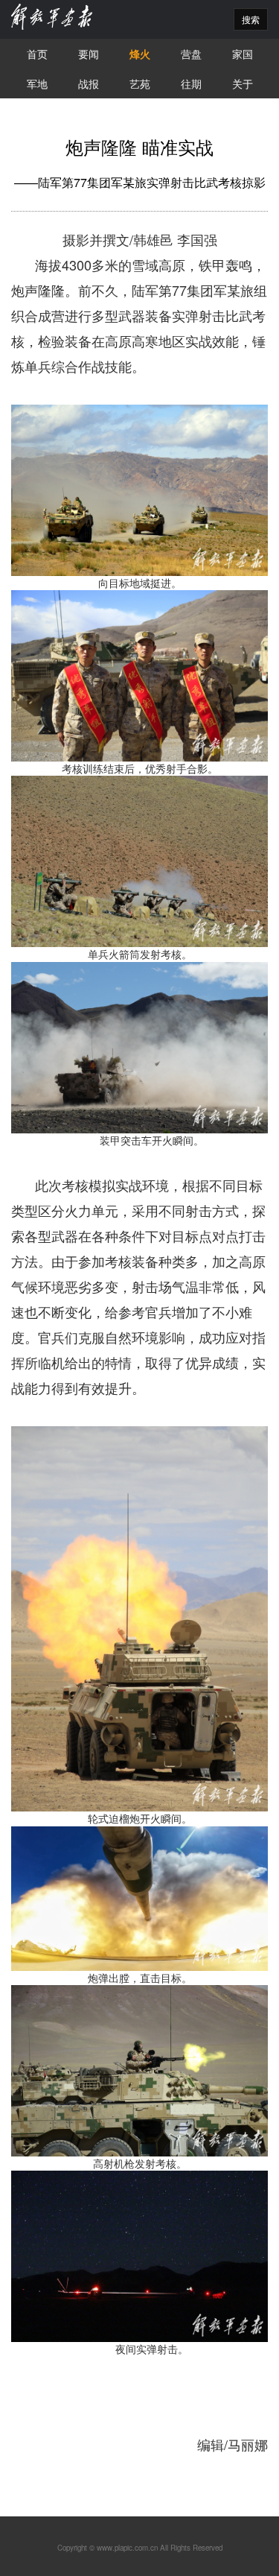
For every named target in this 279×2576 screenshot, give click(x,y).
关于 (243, 83)
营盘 (191, 54)
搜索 (251, 19)
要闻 (89, 54)
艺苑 (140, 83)
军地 (37, 83)
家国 (243, 54)
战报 (89, 83)
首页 (37, 54)
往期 (191, 83)
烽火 (140, 54)
